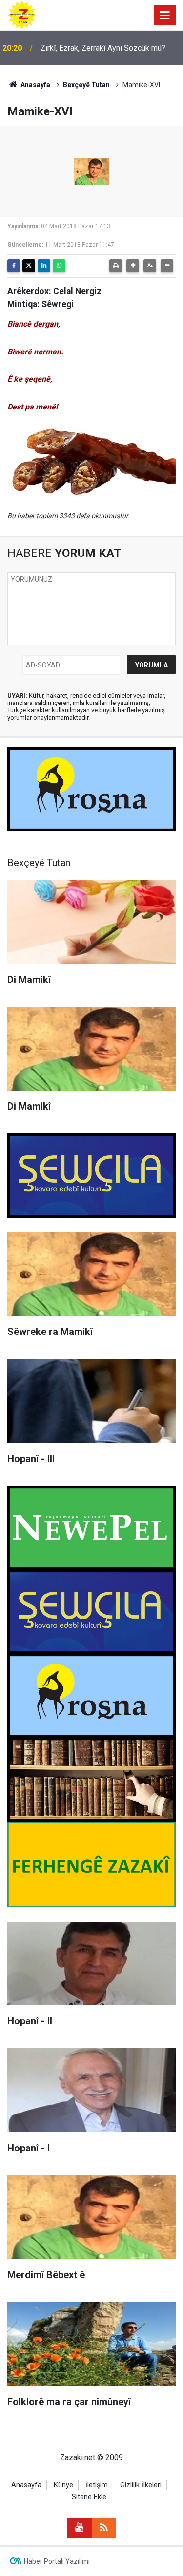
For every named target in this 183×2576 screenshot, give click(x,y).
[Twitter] (29, 266)
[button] (133, 266)
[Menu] (165, 16)
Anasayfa (35, 85)
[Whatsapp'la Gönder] (59, 266)
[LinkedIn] (44, 266)
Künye (63, 2485)
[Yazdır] (116, 266)
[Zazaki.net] (22, 14)
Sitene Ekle (89, 2497)
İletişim (97, 2485)
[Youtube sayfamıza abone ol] (80, 2528)
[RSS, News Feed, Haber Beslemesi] (104, 2528)
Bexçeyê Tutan (86, 85)
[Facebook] (14, 266)
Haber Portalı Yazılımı (57, 2561)
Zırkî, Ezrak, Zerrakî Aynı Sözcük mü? (103, 48)
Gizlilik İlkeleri (141, 2485)
